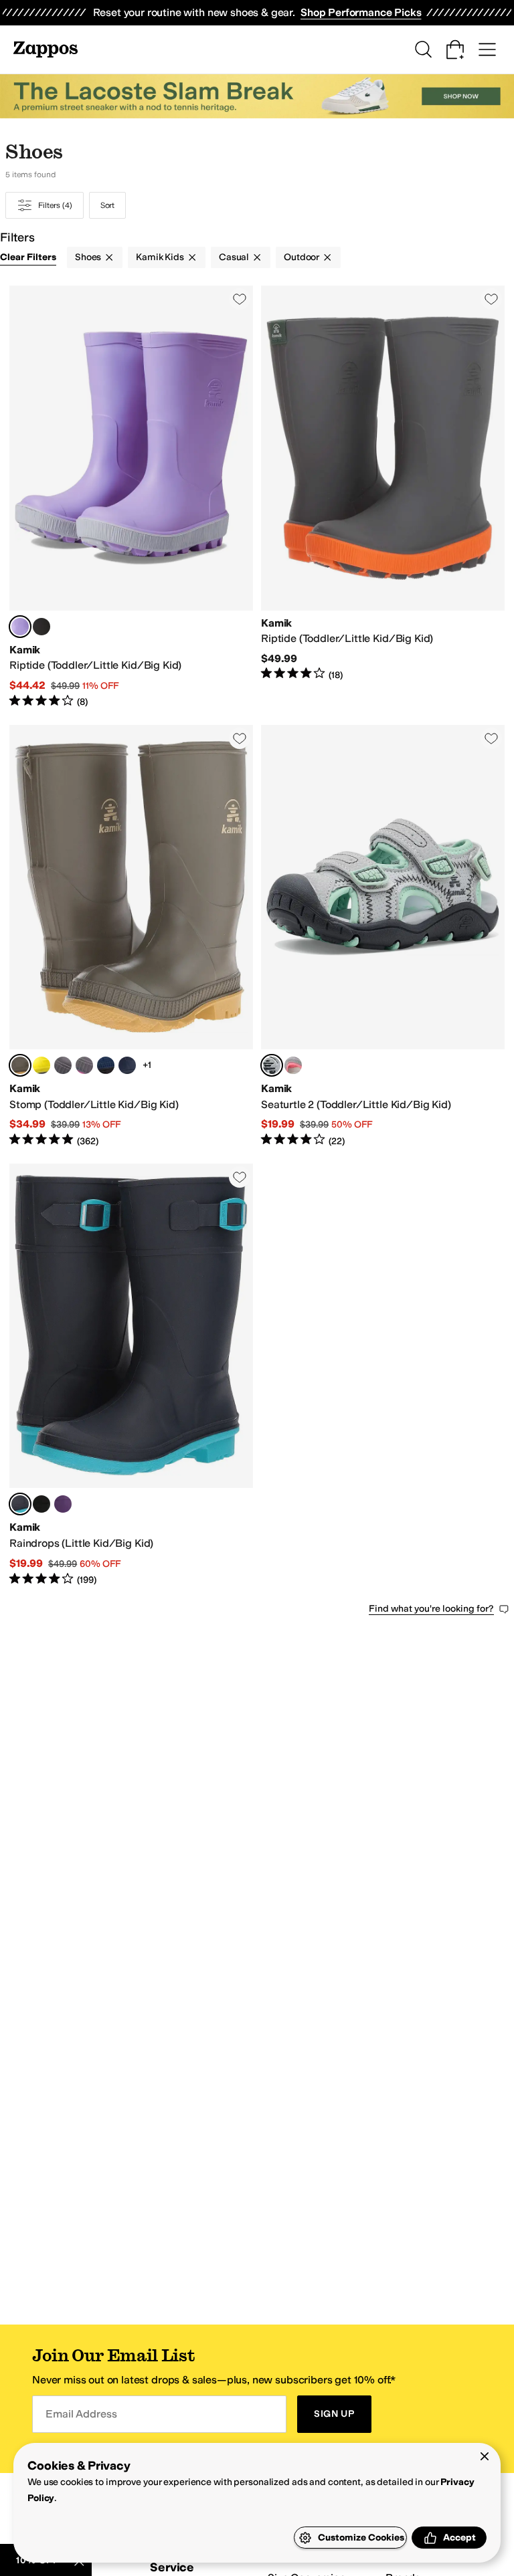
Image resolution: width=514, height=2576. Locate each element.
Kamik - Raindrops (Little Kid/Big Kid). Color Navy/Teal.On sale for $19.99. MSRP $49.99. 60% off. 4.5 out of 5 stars (131, 1375)
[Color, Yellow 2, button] (41, 1065)
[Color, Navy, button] (127, 1065)
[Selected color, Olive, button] (20, 1065)
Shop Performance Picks (361, 12)
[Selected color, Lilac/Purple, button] (20, 627)
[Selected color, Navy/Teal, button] (20, 1504)
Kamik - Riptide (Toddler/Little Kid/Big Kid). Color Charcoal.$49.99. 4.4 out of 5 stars (383, 497)
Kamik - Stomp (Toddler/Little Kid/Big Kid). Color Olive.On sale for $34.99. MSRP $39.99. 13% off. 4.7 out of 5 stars (131, 936)
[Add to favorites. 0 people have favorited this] (240, 299)
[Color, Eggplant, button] (63, 1504)
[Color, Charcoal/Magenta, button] (84, 1065)
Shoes (88, 257)
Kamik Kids (160, 257)
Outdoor (302, 257)
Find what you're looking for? (431, 1609)
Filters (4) (55, 205)
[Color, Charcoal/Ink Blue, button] (63, 1065)
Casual (234, 257)
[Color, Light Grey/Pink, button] (293, 1065)
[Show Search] (423, 49)
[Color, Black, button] (41, 1504)
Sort (108, 205)
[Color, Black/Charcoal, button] (41, 627)
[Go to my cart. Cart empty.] (455, 49)
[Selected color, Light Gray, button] (272, 1065)
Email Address (81, 2414)
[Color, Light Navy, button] (106, 1065)
